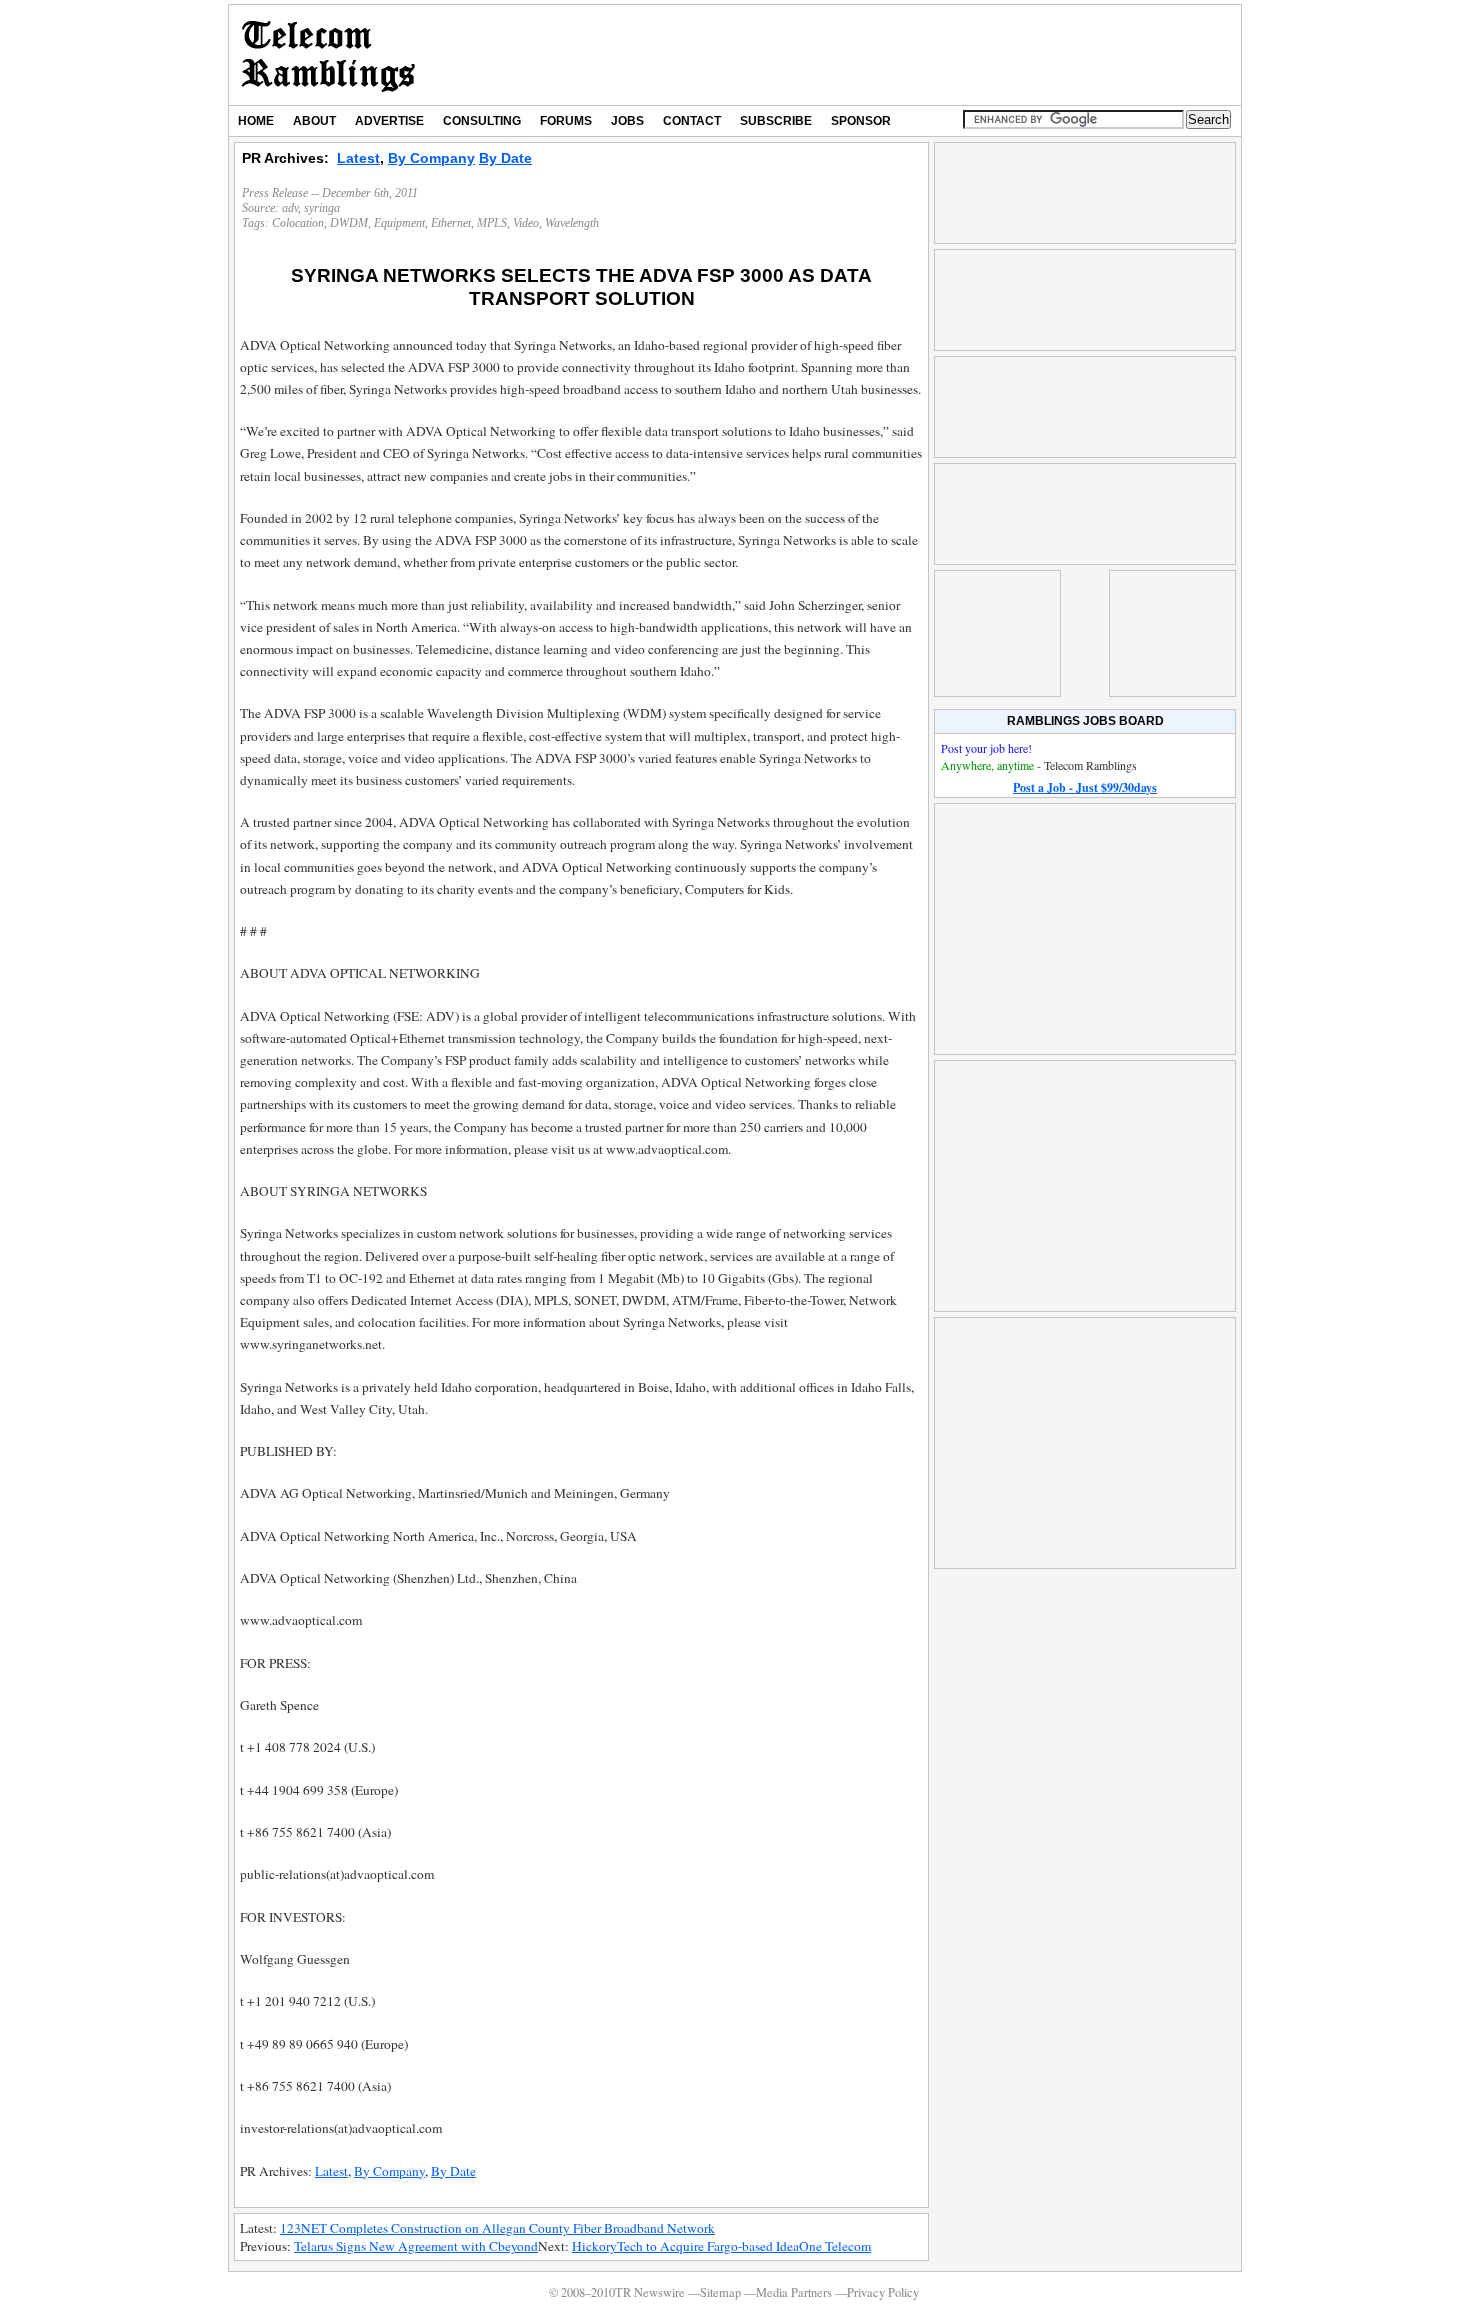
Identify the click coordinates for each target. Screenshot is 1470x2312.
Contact (692, 121)
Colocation (298, 223)
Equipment (399, 223)
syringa (322, 208)
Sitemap (720, 2292)
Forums (566, 121)
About (314, 121)
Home (256, 121)
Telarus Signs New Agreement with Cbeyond (416, 2246)
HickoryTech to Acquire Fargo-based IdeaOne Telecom (721, 2246)
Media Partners (794, 2292)
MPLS (492, 223)
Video (526, 223)
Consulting (482, 121)
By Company (431, 158)
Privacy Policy (883, 2292)
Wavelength (572, 223)
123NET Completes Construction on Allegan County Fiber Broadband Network (497, 2228)
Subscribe (776, 121)
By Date (505, 158)
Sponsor (861, 121)
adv (290, 208)
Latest (358, 158)
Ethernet (451, 223)
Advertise (389, 121)
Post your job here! (986, 748)
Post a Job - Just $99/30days (1085, 787)
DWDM (349, 223)
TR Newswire (328, 55)
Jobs (627, 121)
